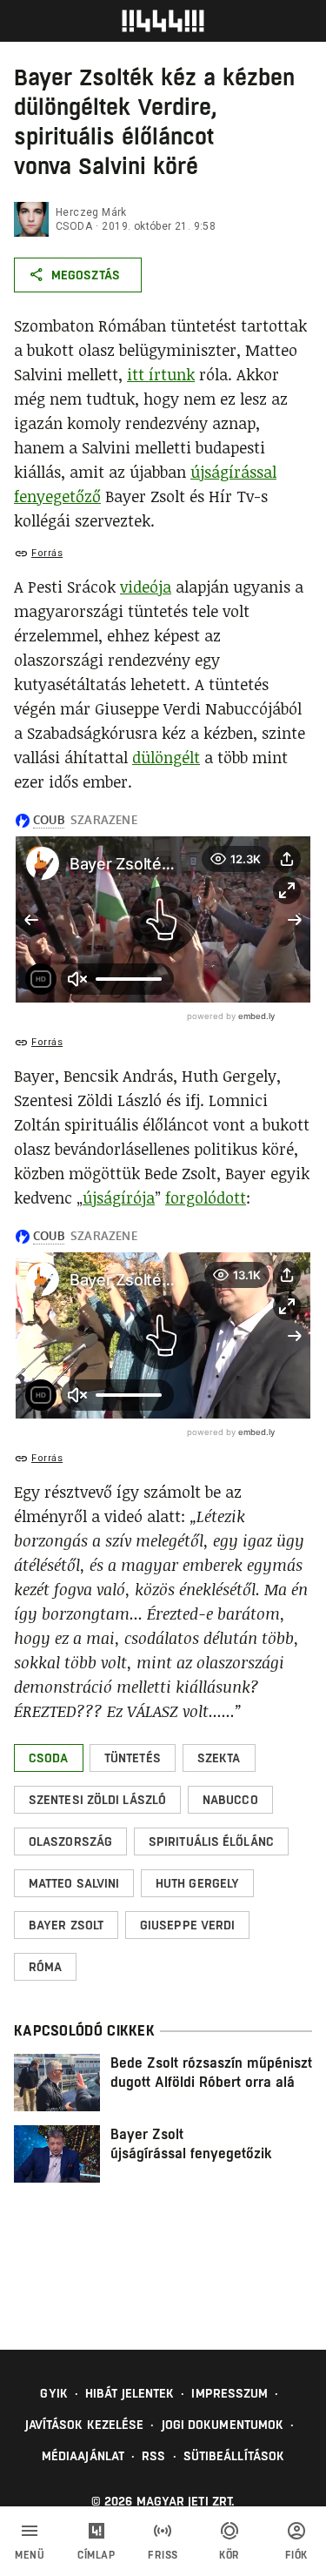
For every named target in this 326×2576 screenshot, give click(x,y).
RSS (153, 2456)
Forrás (47, 553)
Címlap (96, 2555)
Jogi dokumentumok (223, 2425)
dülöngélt (166, 757)
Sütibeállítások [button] (234, 2456)
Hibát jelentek (130, 2393)
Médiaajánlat (83, 2456)
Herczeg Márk (91, 212)
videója (146, 587)
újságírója (119, 1197)
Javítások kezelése (85, 2425)
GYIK (53, 2393)
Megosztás (86, 275)
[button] (49, 1758)
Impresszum (230, 2393)
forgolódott (206, 1197)
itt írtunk (161, 374)
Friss (163, 2555)
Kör (230, 2555)
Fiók (296, 2555)
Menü (30, 2555)
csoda (74, 226)
